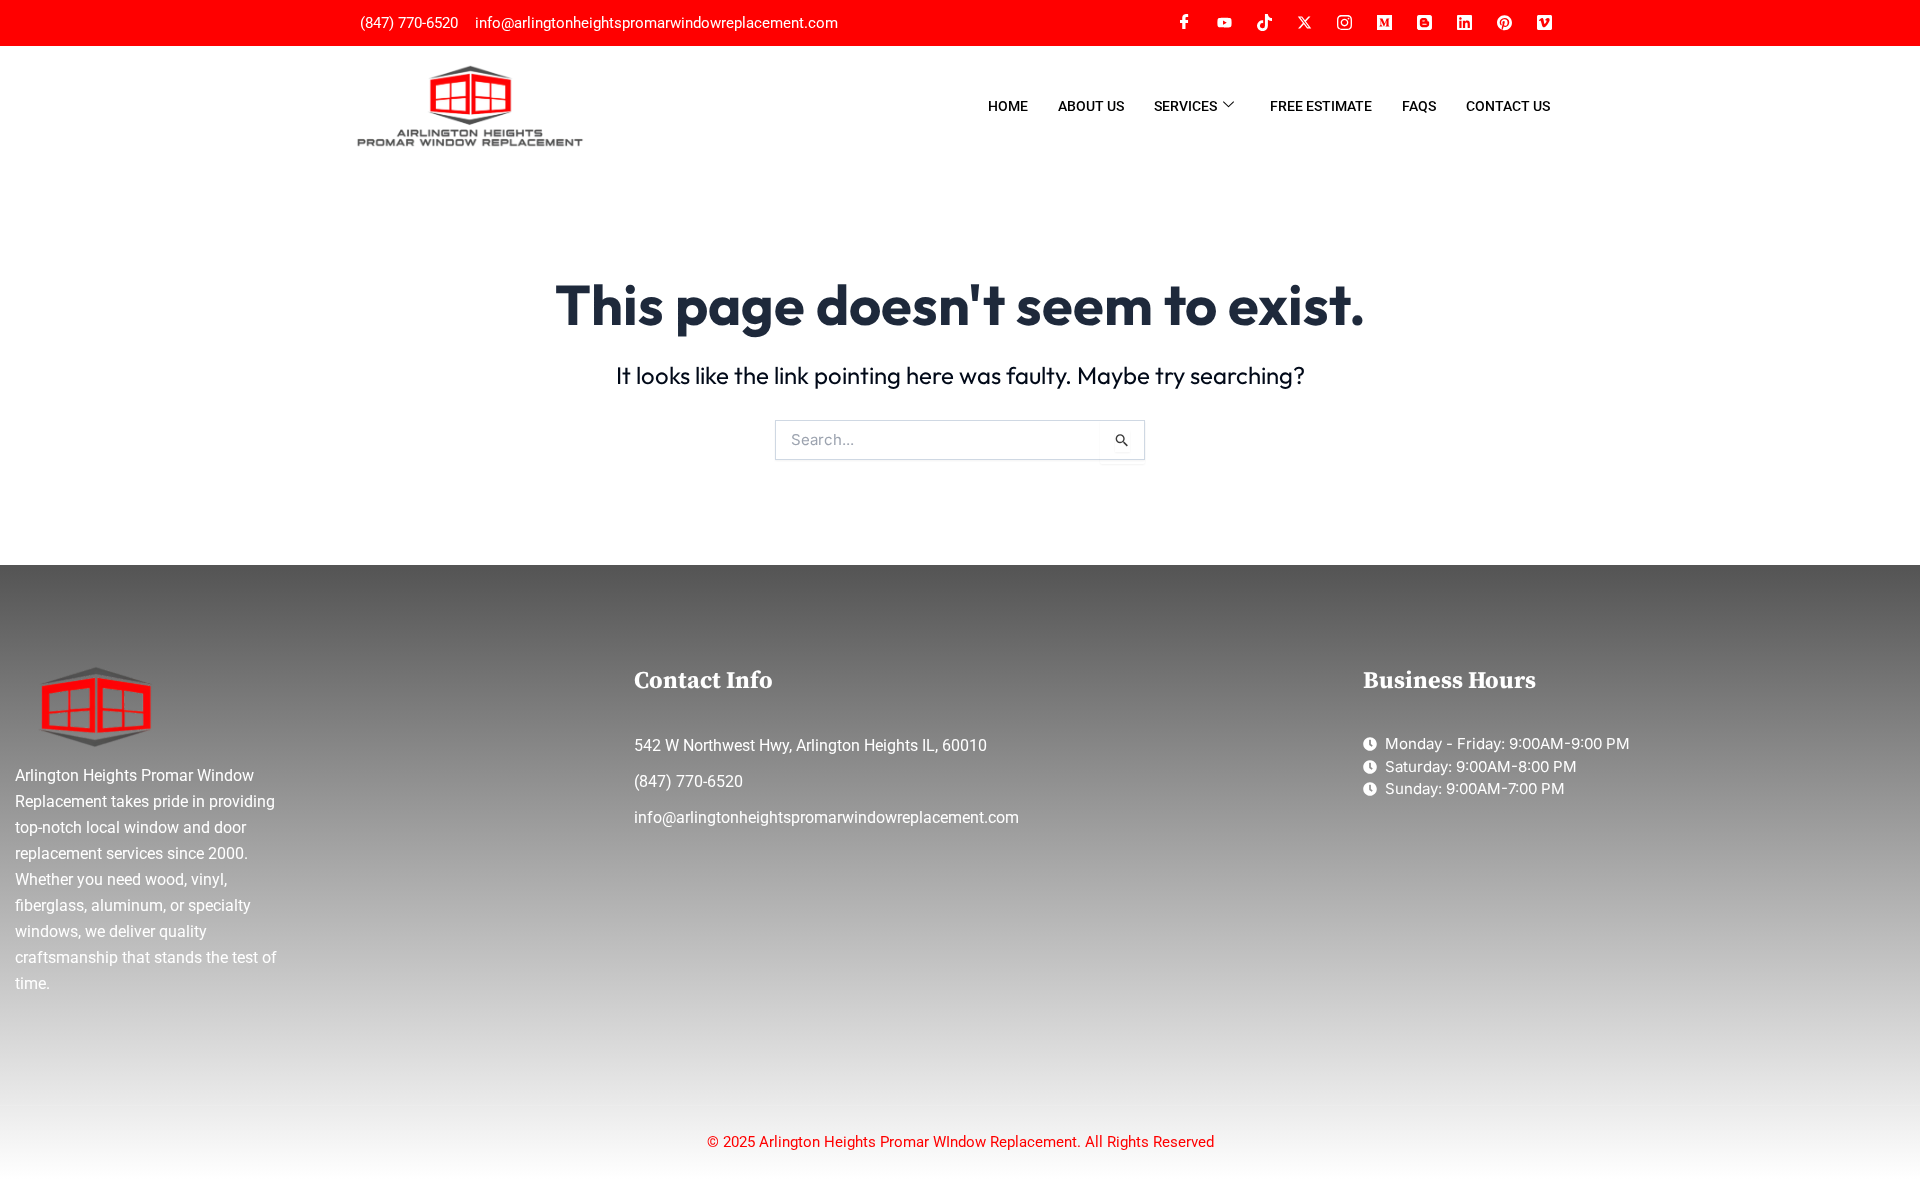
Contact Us (1508, 106)
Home (1008, 106)
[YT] (1224, 23)
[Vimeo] (1504, 23)
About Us (1091, 106)
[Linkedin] (1464, 23)
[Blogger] (1424, 23)
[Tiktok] (1264, 23)
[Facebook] (1184, 23)
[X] (1304, 23)
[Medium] (1384, 23)
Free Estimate (1321, 106)
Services (1185, 106)
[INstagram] (1344, 23)
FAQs (1419, 106)
